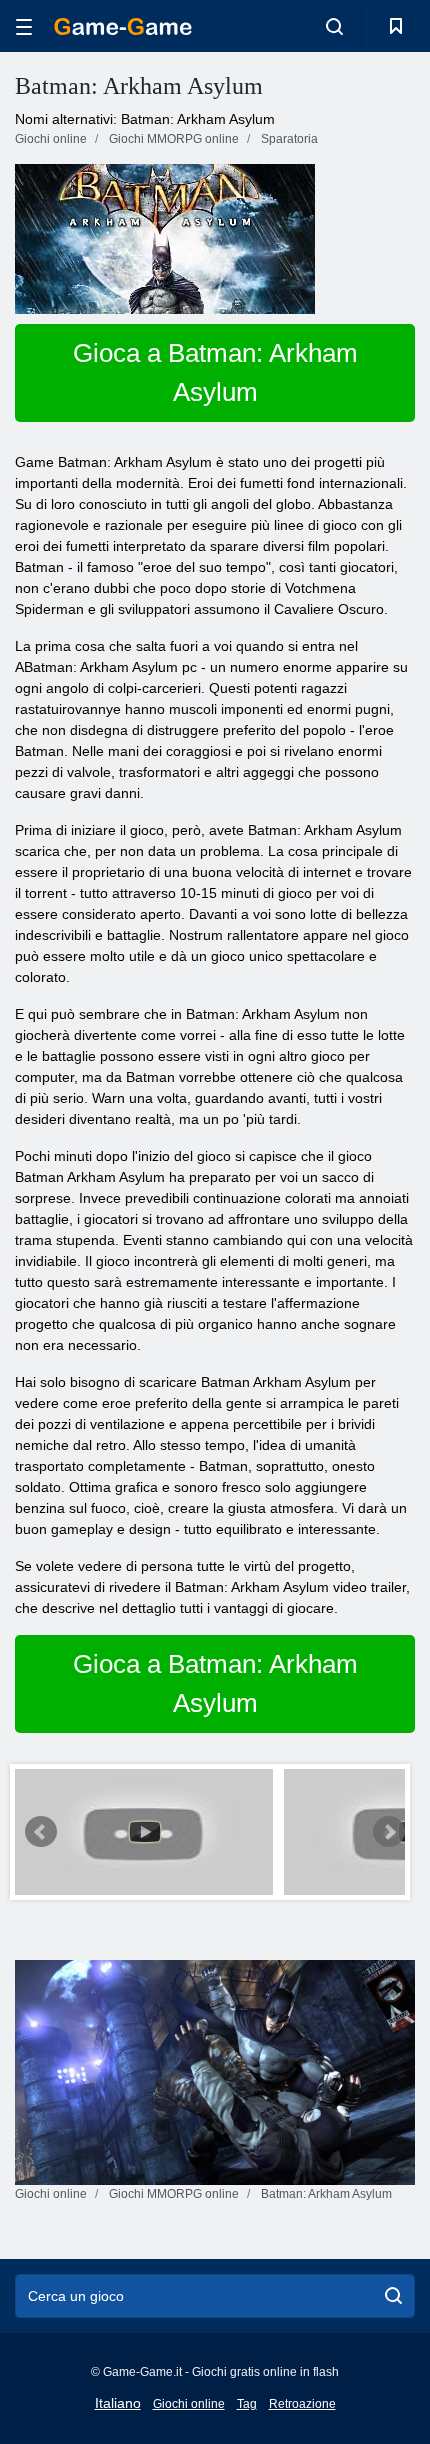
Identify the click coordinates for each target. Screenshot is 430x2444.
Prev (41, 1832)
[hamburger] (24, 26)
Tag (247, 2404)
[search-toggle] (334, 26)
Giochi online (189, 2404)
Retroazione (302, 2404)
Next (389, 1832)
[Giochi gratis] (123, 26)
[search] (393, 2296)
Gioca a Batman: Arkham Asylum (215, 372)
